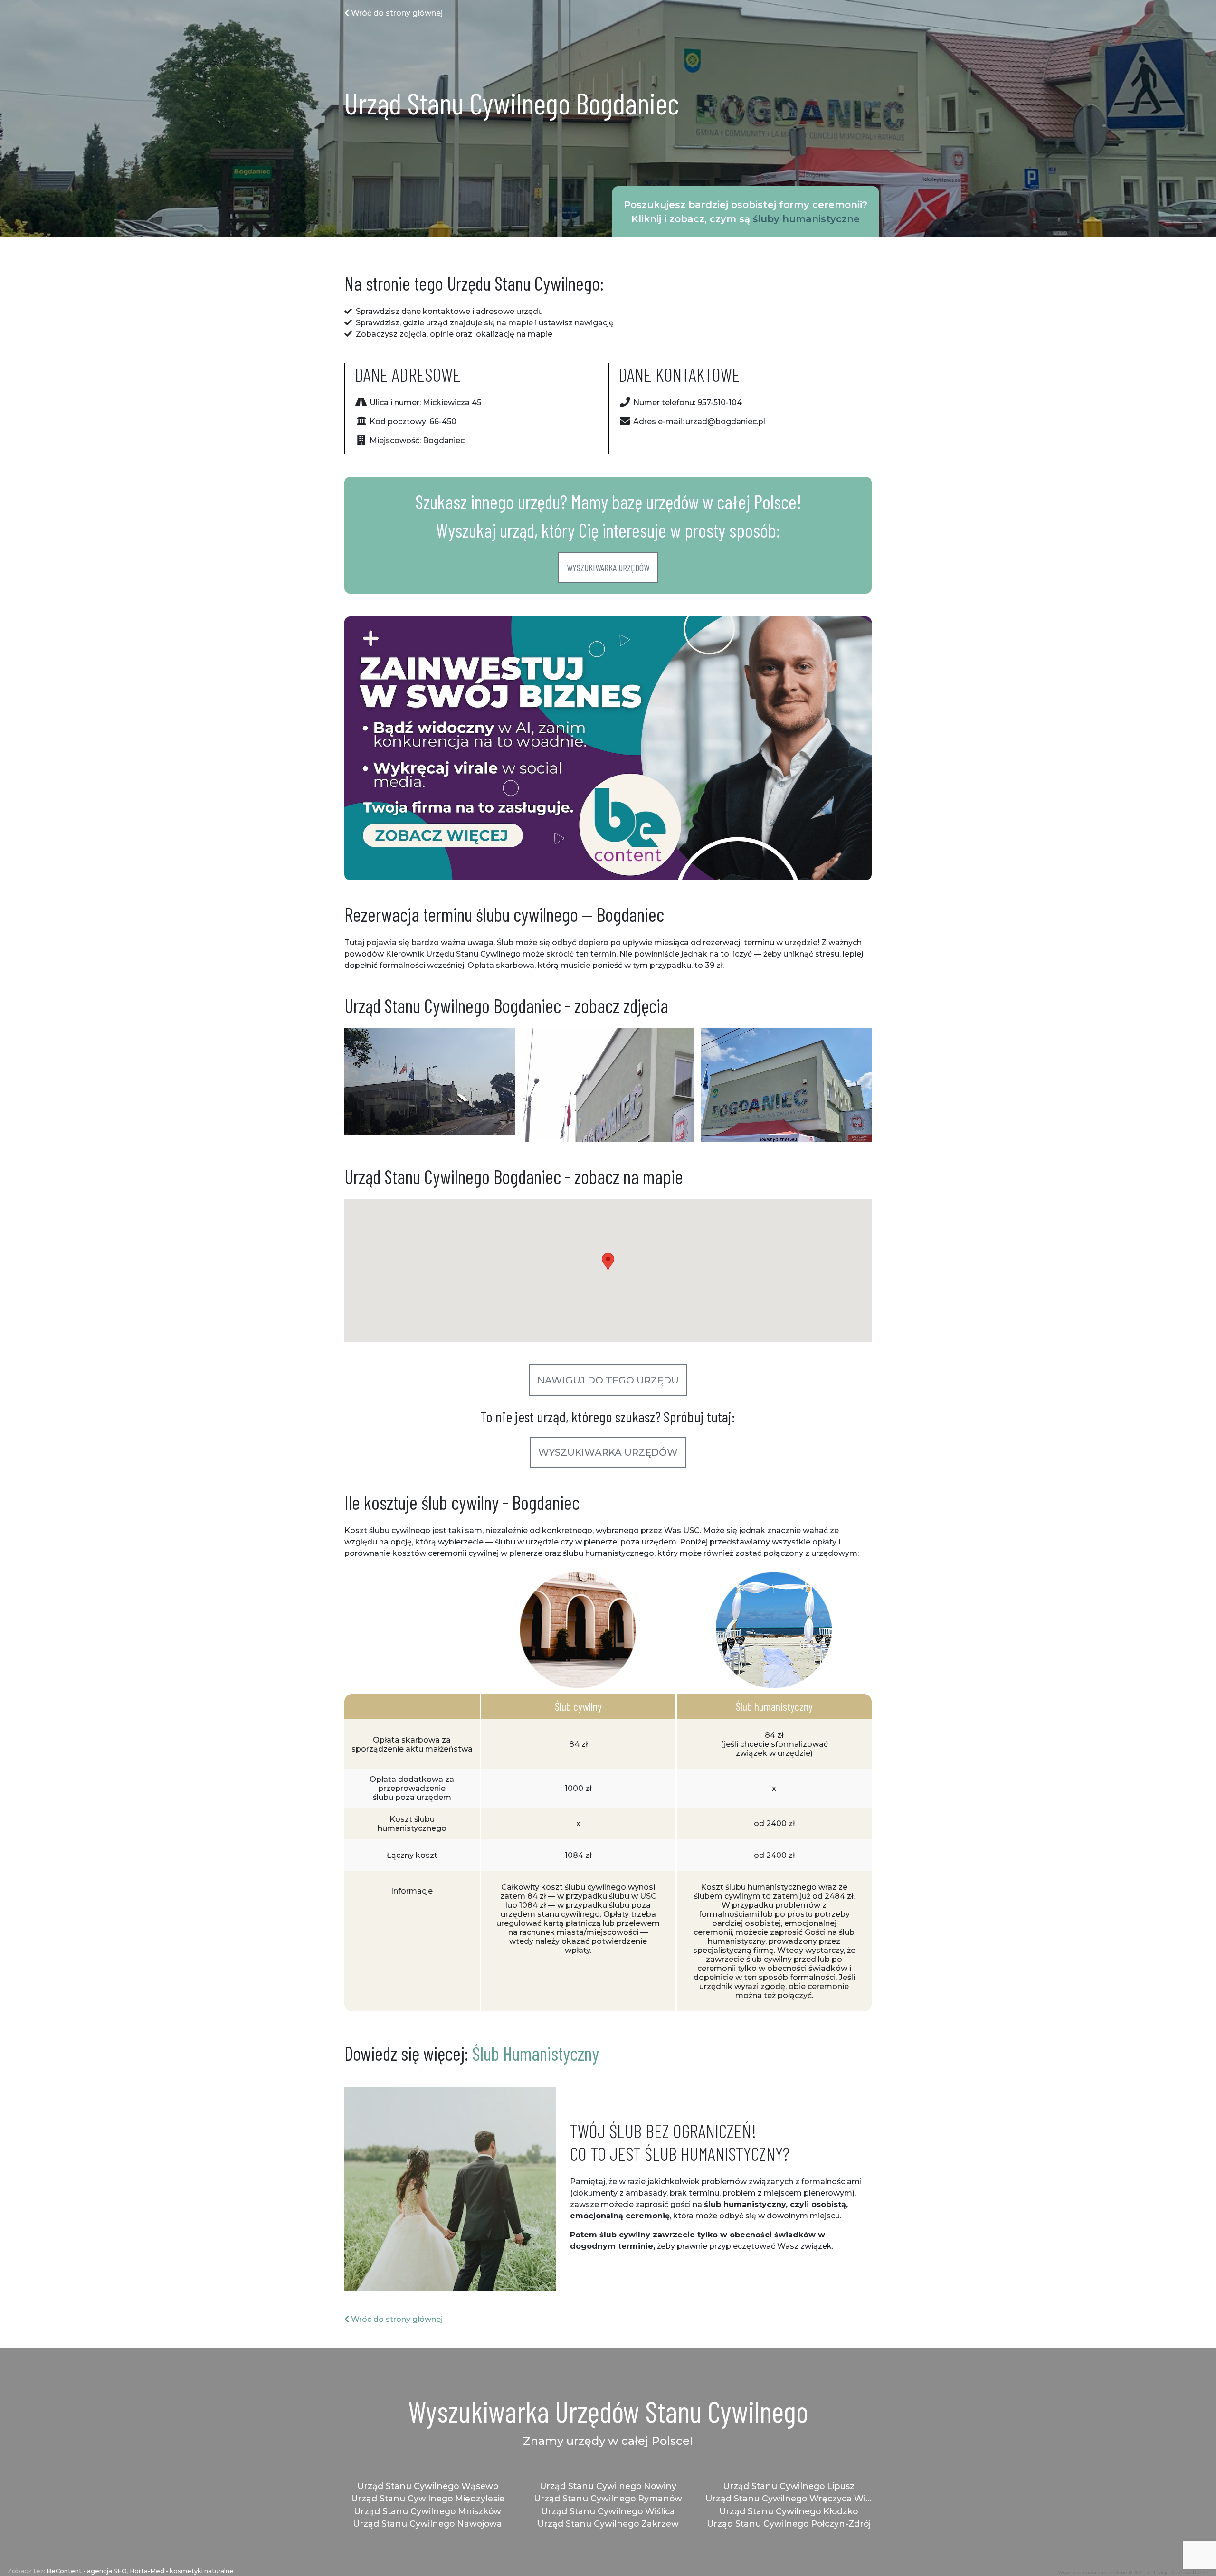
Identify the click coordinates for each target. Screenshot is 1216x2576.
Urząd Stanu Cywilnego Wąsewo (428, 2486)
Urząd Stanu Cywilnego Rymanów (608, 2498)
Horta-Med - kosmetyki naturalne (182, 2571)
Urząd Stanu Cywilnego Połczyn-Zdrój (789, 2524)
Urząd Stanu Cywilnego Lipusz (789, 2486)
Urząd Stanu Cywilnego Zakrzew (608, 2524)
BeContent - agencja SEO (87, 2571)
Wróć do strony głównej (396, 13)
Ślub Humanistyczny (536, 2053)
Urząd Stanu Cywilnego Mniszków (427, 2511)
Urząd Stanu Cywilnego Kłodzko (788, 2511)
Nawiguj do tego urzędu (608, 1380)
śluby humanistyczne (806, 219)
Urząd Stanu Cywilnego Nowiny (608, 2486)
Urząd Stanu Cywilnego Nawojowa (427, 2524)
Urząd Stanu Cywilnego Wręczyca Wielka (788, 2498)
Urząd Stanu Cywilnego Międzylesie (428, 2498)
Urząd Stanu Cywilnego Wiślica (608, 2511)
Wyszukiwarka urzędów (608, 568)
